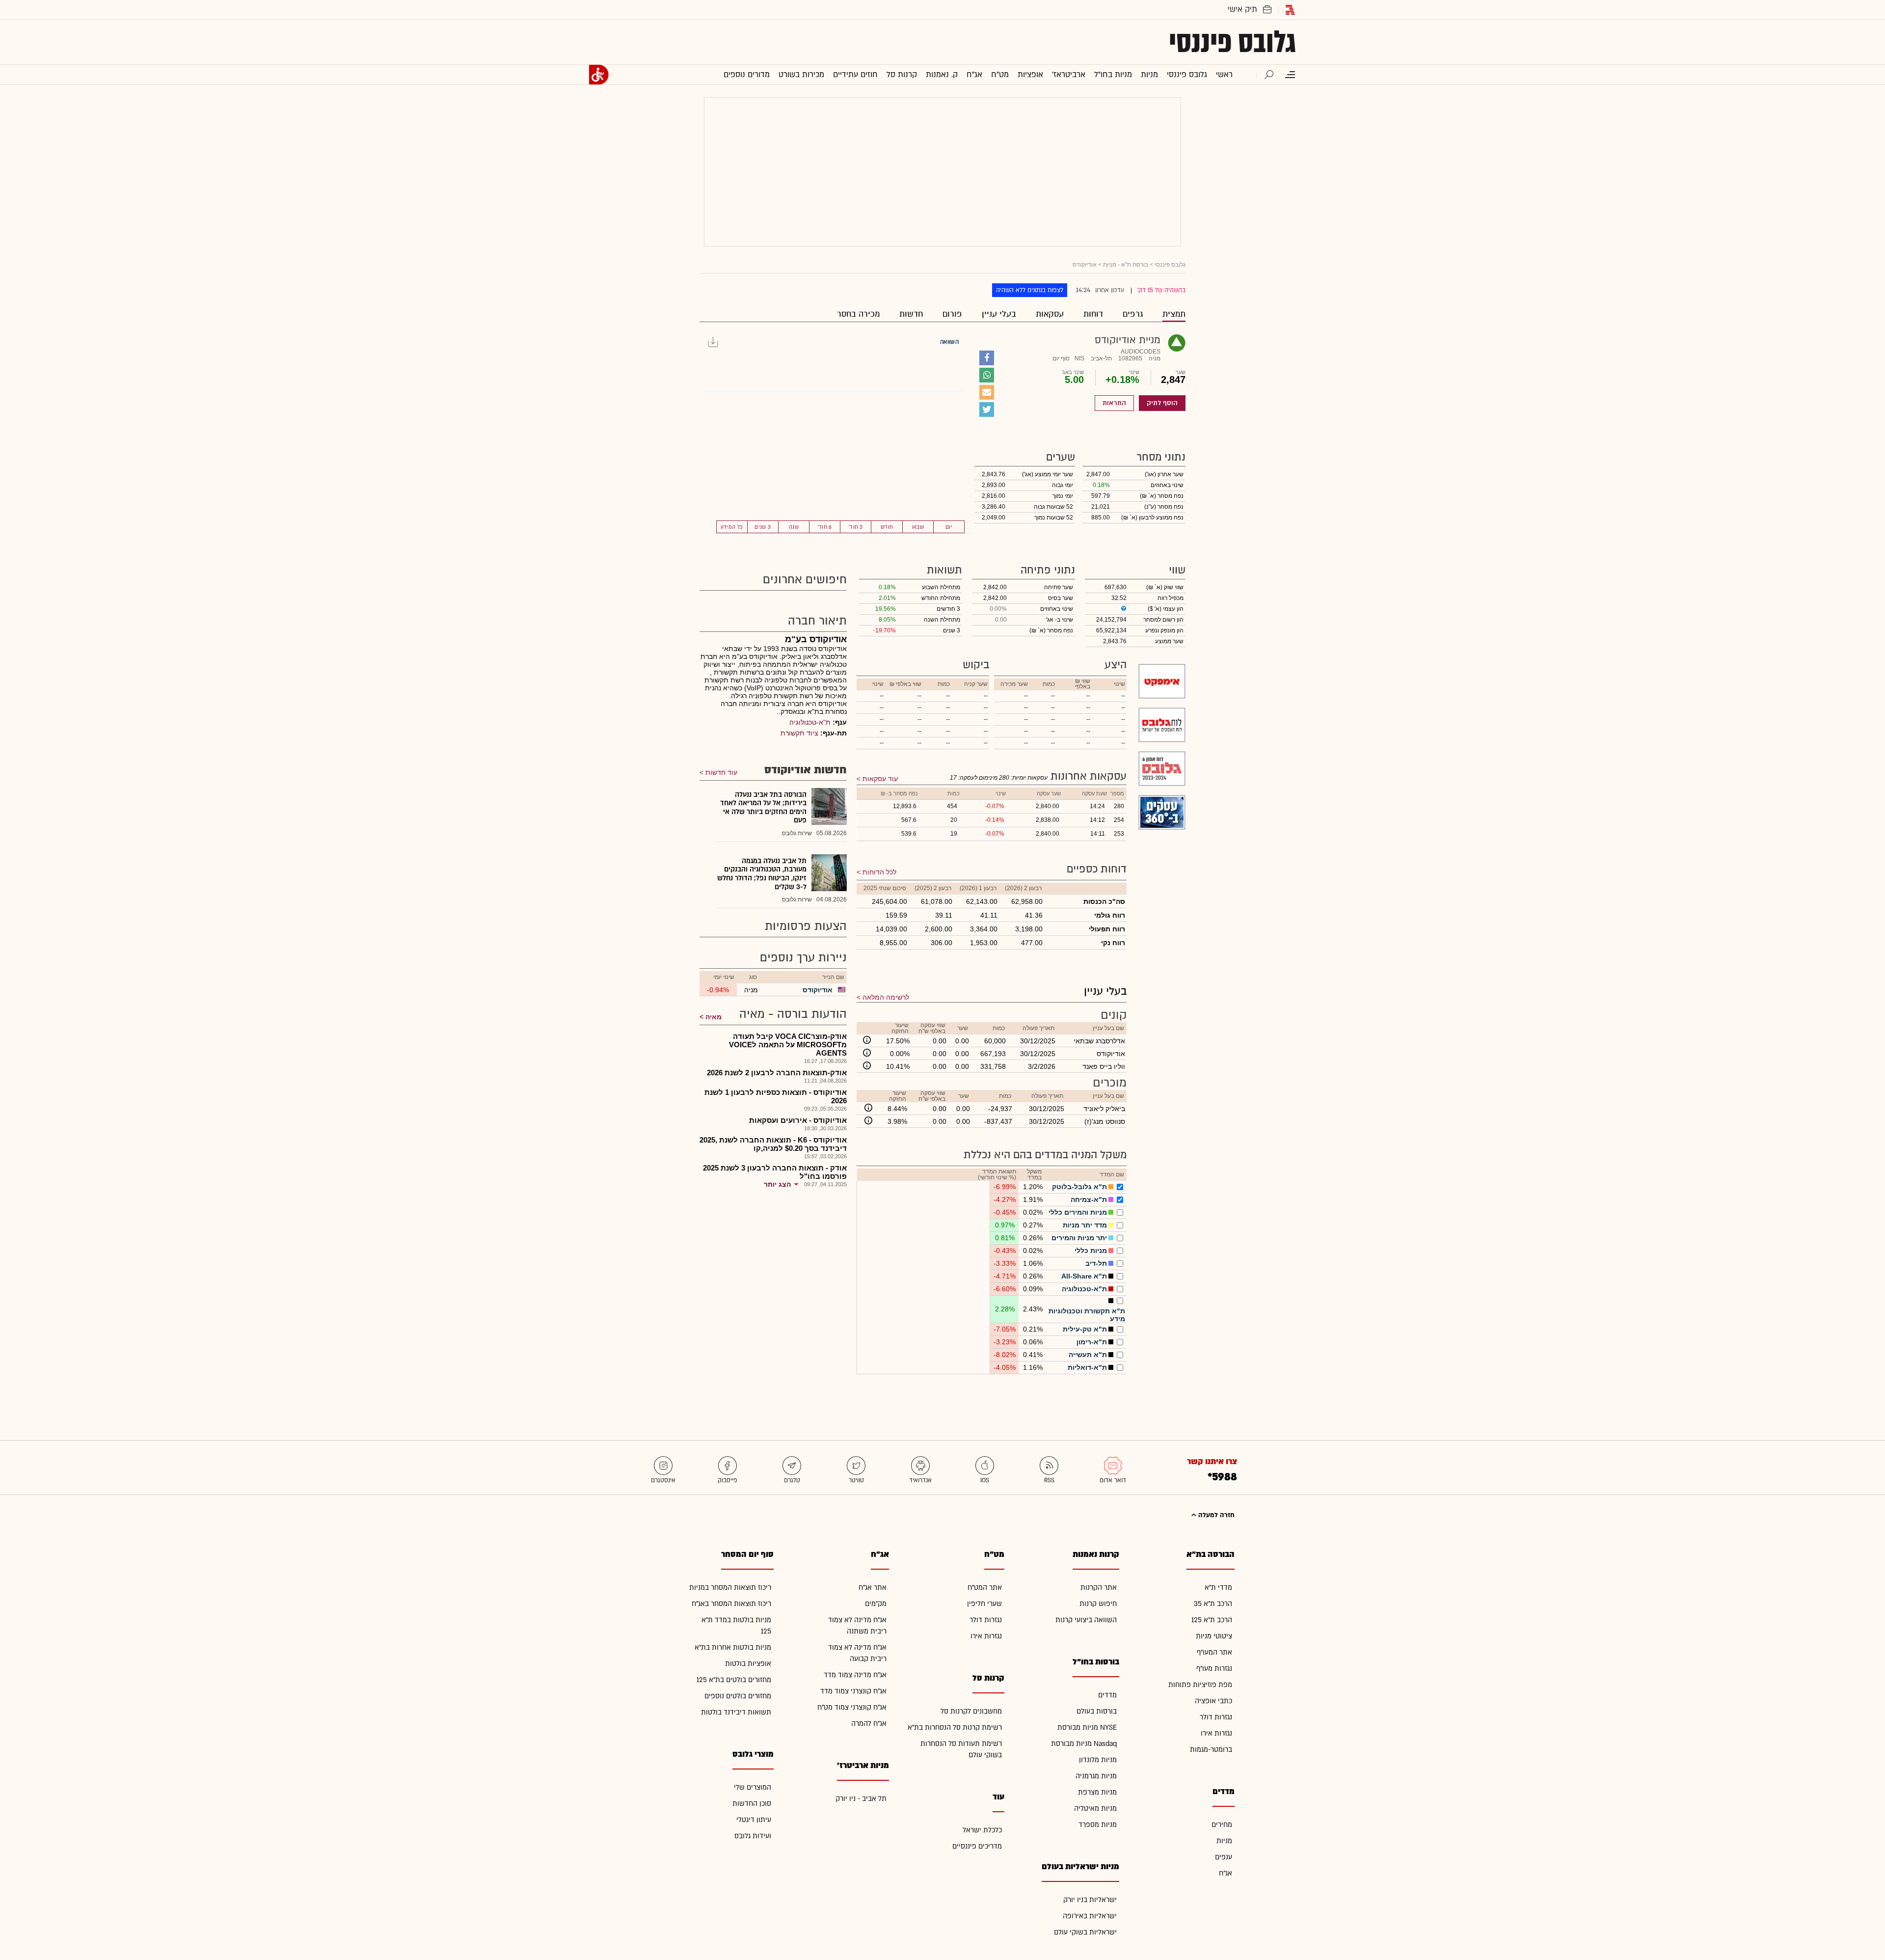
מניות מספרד (1098, 1825)
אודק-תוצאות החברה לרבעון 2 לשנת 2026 (777, 1073)
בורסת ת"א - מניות (1126, 265)
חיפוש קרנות (1098, 1604)
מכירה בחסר (858, 314)
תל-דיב (1096, 1263)
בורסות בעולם (1097, 1711)
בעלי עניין (999, 314)
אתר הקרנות (1099, 1588)
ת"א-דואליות (1087, 1367)
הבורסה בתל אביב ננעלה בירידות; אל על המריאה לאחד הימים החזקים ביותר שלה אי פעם (763, 808)
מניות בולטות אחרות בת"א (733, 1647)
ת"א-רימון (1092, 1342)
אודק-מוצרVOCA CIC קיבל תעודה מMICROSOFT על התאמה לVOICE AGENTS (788, 1045)
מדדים (1107, 1695)
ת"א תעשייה (1088, 1355)
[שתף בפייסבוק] (987, 358)
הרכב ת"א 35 (1213, 1604)
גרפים (1133, 314)
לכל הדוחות (879, 872)
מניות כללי (1091, 1251)
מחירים (1222, 1825)
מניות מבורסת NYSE (1087, 1728)
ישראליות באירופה (1090, 1916)
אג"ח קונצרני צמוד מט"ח (852, 1707)
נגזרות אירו (1216, 1733)
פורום (952, 314)
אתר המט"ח (985, 1588)
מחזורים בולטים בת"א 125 (734, 1680)
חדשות (911, 314)
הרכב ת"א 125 (1212, 1620)
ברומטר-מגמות (1211, 1750)
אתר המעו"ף (1214, 1652)
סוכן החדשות (752, 1804)
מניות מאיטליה (1095, 1809)
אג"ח (1225, 1873)
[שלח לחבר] (987, 392)
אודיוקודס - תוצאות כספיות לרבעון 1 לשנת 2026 (776, 1096)
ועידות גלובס (753, 1836)
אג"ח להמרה (869, 1724)
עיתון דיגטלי (754, 1820)
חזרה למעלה (1215, 1515)
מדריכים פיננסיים (977, 1846)
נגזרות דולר (1216, 1717)
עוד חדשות (721, 772)
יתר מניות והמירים (1079, 1238)
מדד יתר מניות (1085, 1225)
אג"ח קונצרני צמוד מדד (853, 1691)
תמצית (1174, 314)
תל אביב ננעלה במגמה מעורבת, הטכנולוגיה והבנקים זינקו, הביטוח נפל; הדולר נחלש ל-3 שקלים (762, 874)
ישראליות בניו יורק (1090, 1900)
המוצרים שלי (753, 1787)
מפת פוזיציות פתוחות (1200, 1685)
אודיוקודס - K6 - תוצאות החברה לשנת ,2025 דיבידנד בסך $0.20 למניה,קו (773, 1144)
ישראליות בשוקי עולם (1085, 1932)
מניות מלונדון (1098, 1760)
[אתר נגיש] (599, 75)
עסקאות (1050, 314)
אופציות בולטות (748, 1664)
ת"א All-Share (1084, 1276)
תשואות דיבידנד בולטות (736, 1712)
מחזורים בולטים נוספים (738, 1696)
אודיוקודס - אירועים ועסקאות (798, 1120)
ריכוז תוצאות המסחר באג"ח (731, 1604)
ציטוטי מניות (1214, 1636)
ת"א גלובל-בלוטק (1079, 1187)
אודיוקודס (818, 990)
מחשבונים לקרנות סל (971, 1711)
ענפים (1224, 1857)
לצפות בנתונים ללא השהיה (1030, 290)
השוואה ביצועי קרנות (1086, 1620)
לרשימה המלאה (886, 997)
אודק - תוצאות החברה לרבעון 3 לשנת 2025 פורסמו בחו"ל (775, 1172)
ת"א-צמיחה (1089, 1199)
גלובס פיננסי (1232, 42)
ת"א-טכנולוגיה (1084, 1289)
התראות (1114, 403)
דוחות (1093, 314)
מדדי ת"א (1218, 1588)
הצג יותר (777, 1184)
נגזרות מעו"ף (1214, 1669)
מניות (1224, 1841)
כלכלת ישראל (982, 1830)
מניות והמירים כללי (1078, 1212)
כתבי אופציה (1213, 1701)
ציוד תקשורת (799, 733)
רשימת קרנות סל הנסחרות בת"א (955, 1728)
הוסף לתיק (1162, 403)
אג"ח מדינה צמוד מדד (855, 1675)
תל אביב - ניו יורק (861, 1799)
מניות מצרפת (1097, 1792)
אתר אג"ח (873, 1588)
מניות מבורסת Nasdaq (1084, 1744)
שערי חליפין (984, 1604)
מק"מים (876, 1604)
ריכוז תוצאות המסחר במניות (730, 1588)
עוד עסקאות (880, 779)
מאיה (714, 1017)
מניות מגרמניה (1096, 1776)
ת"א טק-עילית (1085, 1329)
